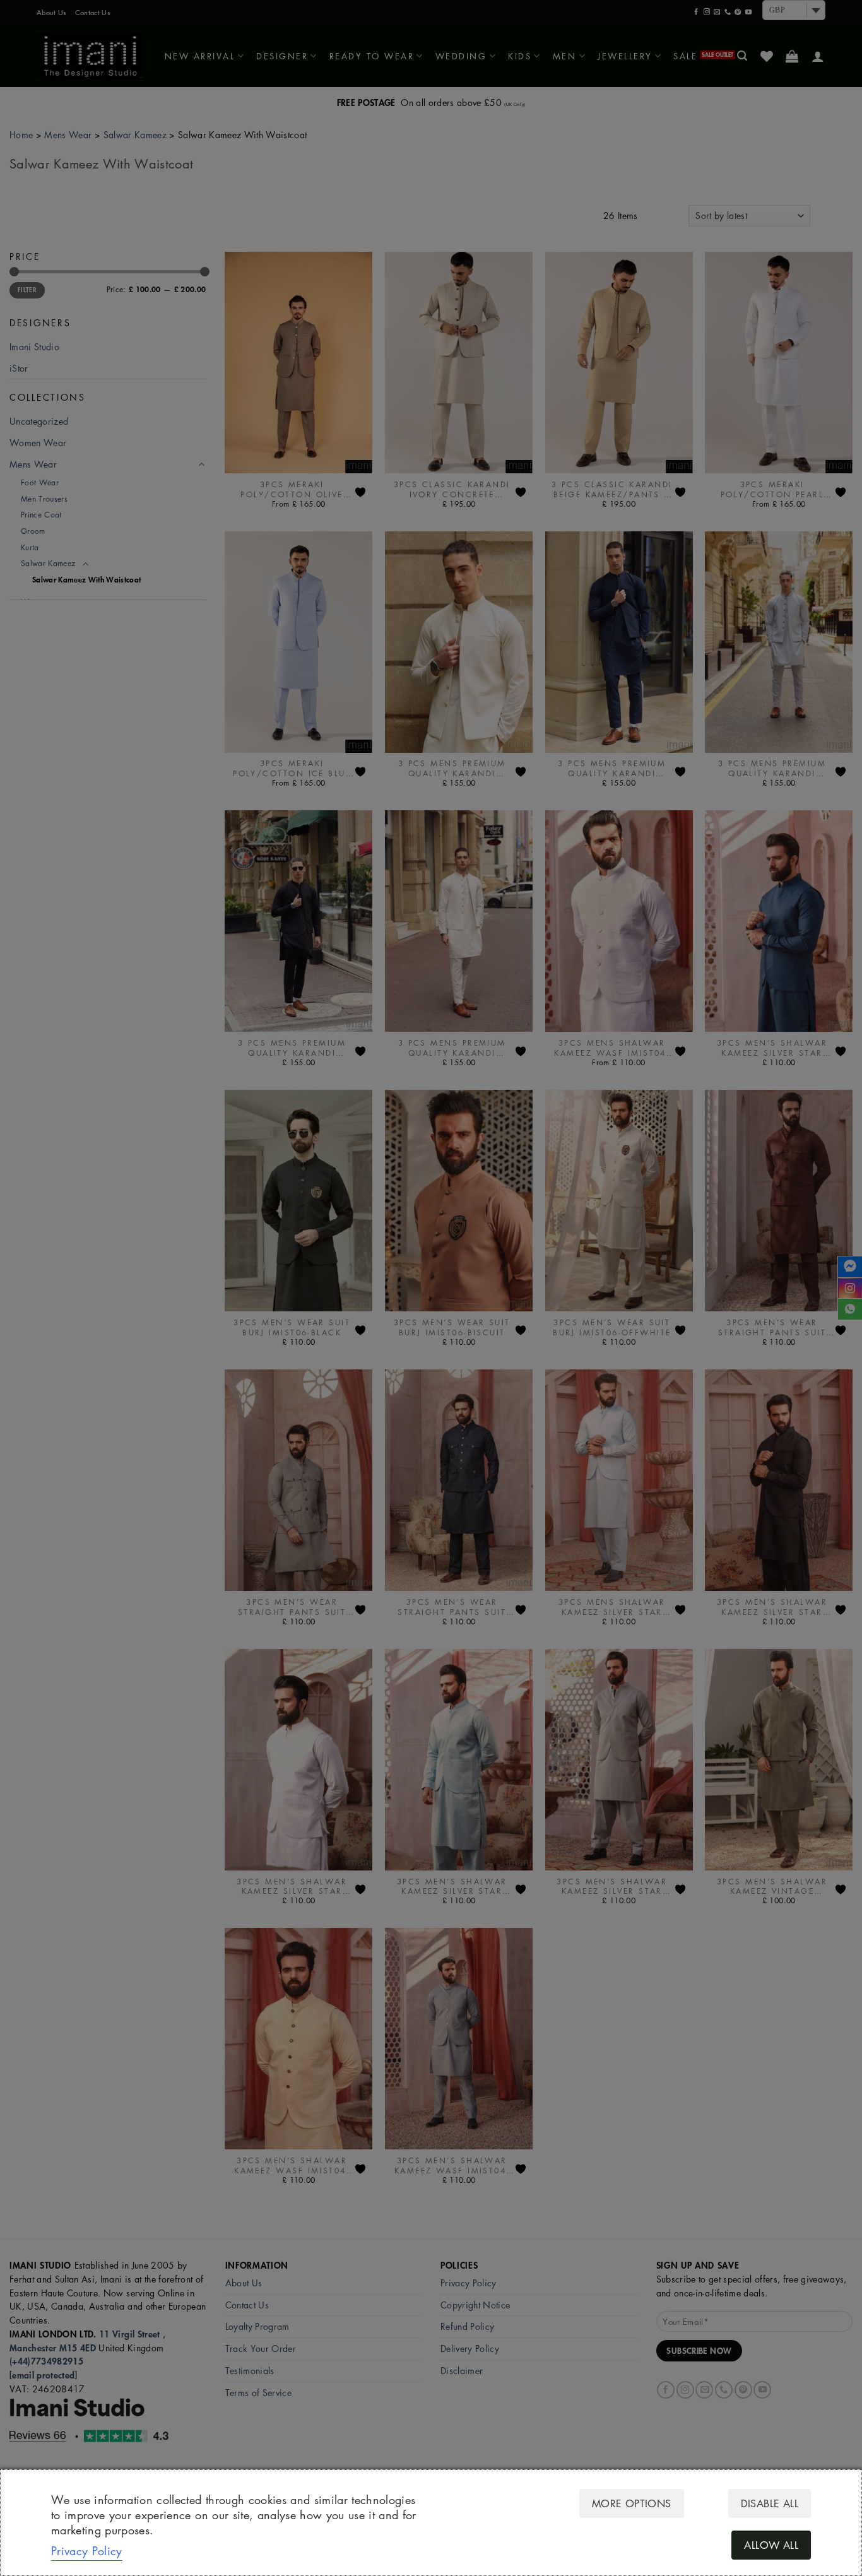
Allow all (771, 2545)
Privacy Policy (87, 2551)
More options (632, 2503)
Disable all (770, 2503)
